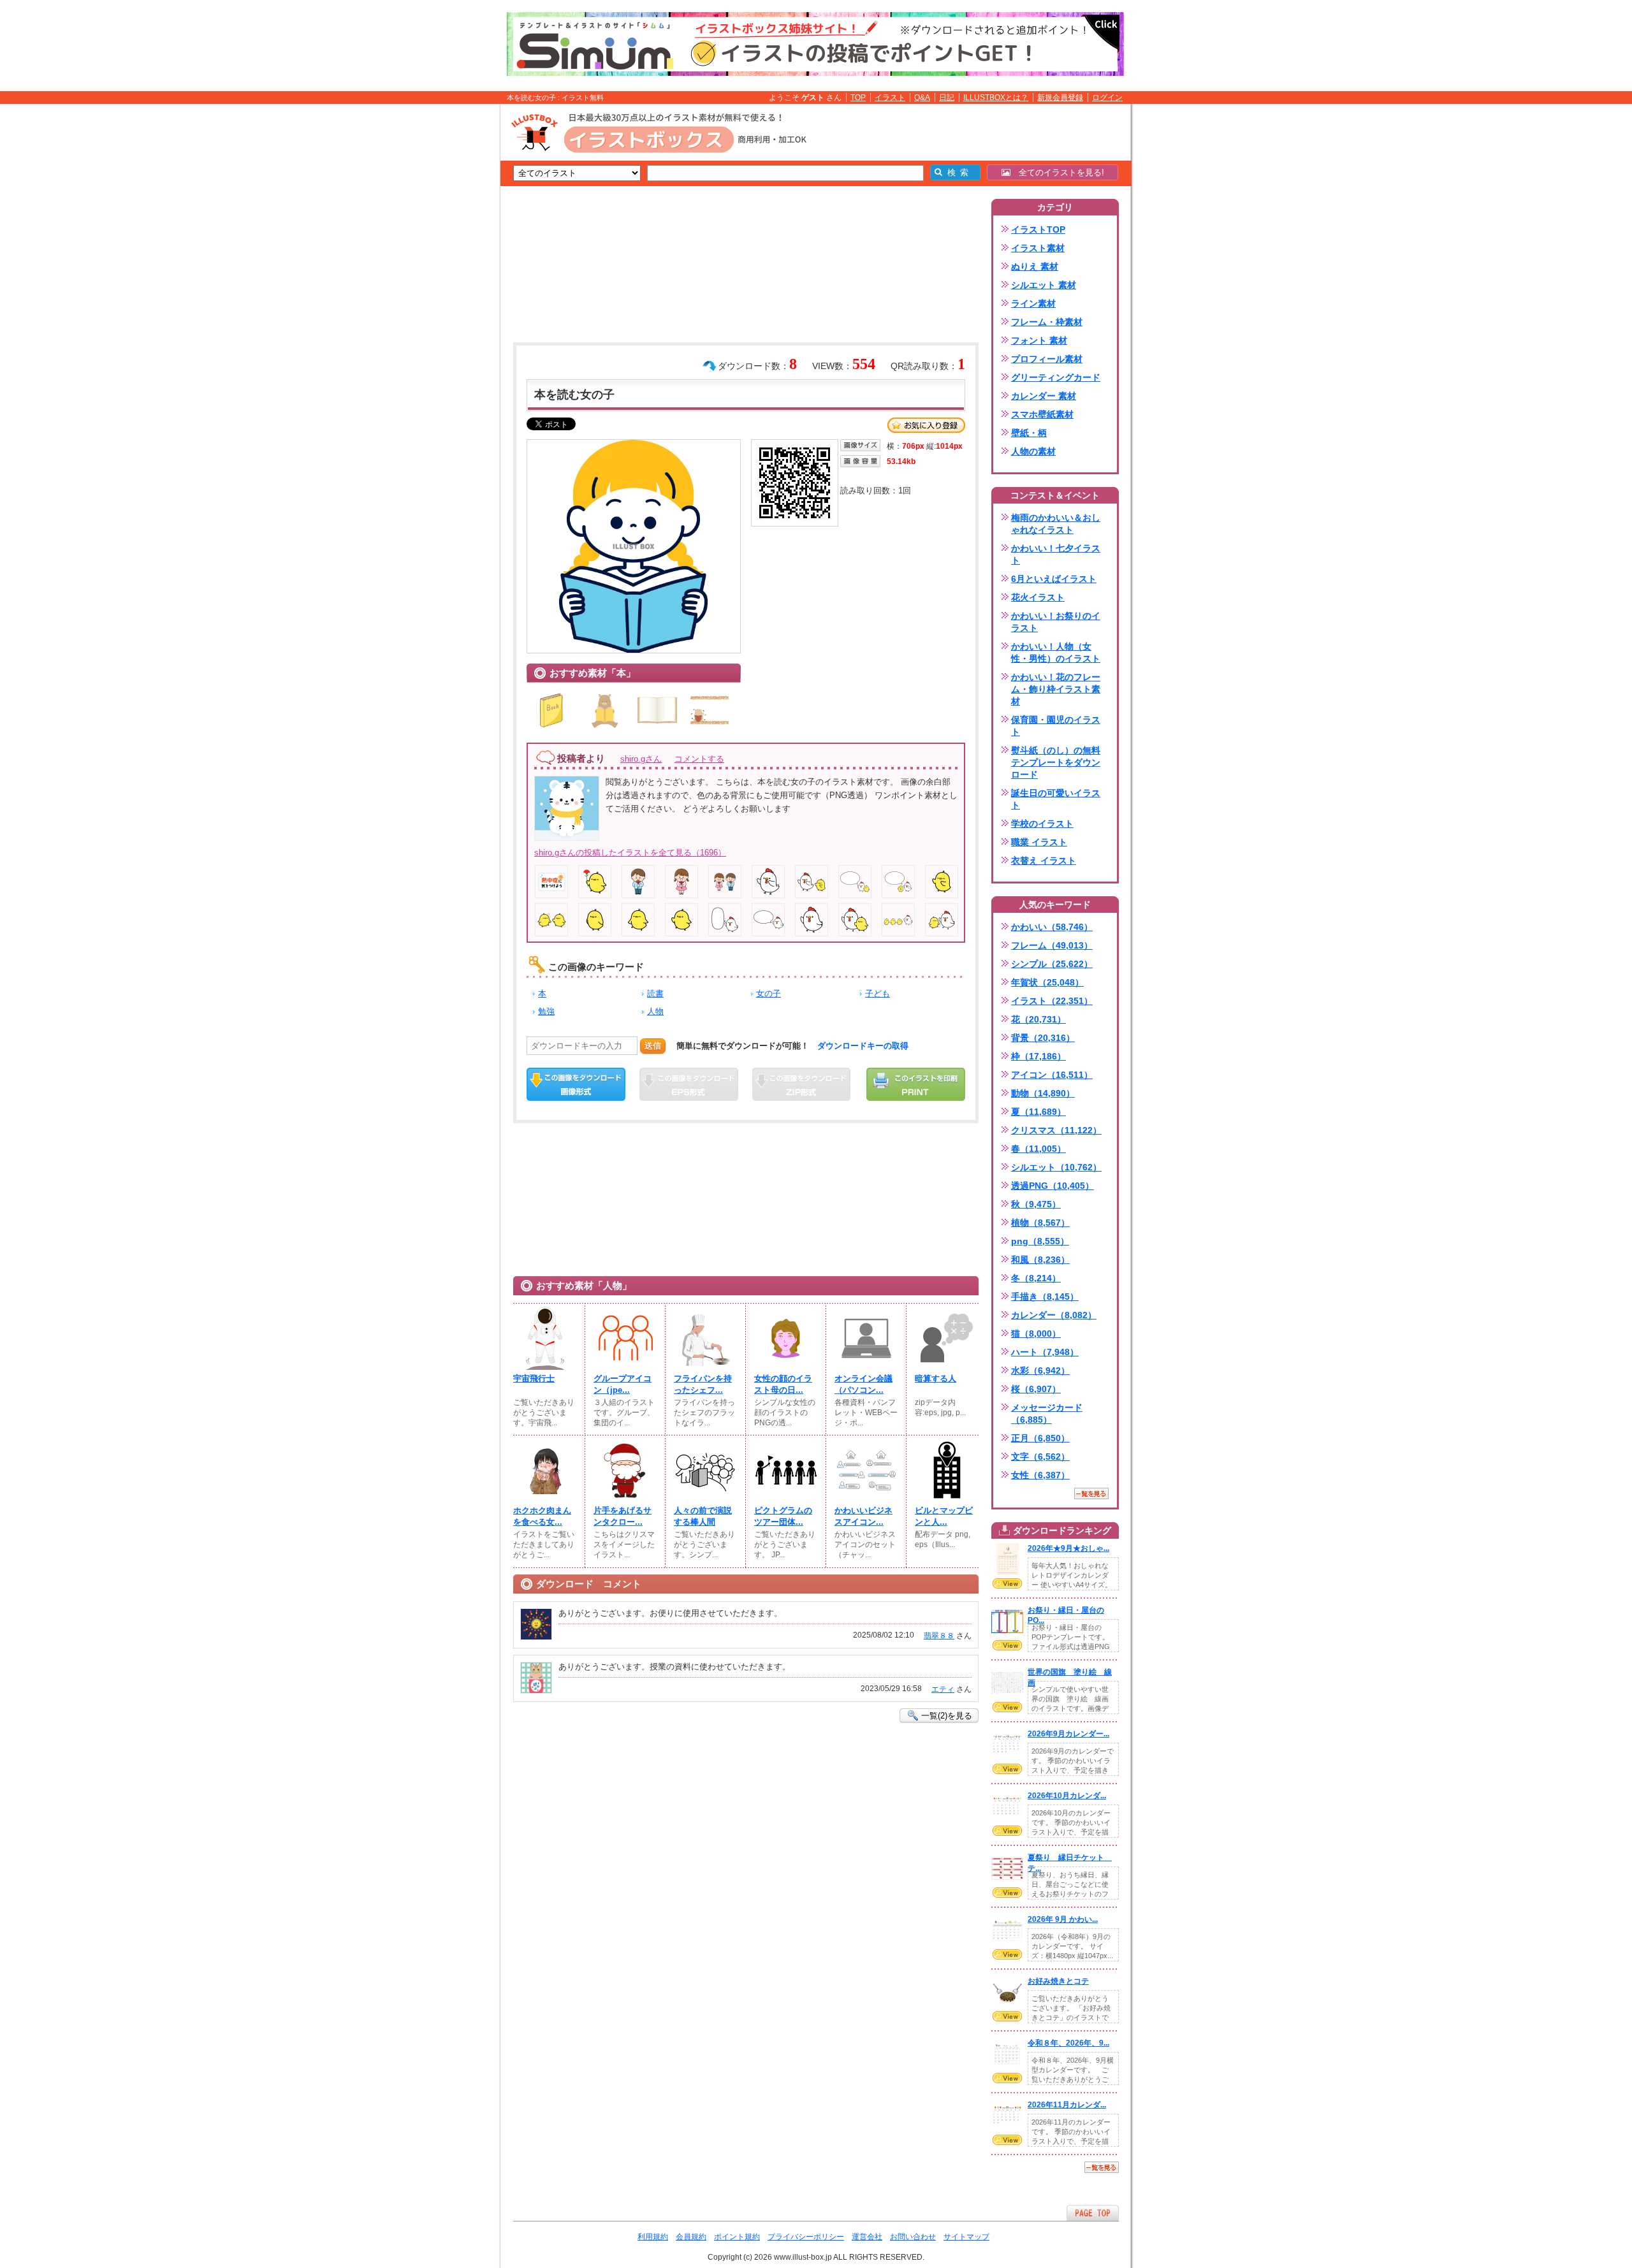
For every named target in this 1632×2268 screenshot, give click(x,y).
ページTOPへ (1093, 2213)
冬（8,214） (1036, 1278)
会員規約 (691, 2237)
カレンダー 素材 (1044, 396)
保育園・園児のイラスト (1056, 726)
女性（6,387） (1040, 1475)
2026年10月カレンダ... (1067, 1796)
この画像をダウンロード (576, 1084)
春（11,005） (1038, 1149)
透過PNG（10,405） (1053, 1186)
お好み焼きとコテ (1058, 1981)
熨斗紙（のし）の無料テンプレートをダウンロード (1056, 762)
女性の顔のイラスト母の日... (783, 1384)
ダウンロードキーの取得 (863, 1046)
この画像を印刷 (916, 1084)
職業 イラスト (1039, 842)
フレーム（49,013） (1052, 945)
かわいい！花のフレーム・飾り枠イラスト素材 (1056, 689)
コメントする (699, 759)
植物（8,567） (1040, 1223)
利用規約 (653, 2237)
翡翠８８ (939, 1636)
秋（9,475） (1036, 1204)
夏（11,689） (1038, 1112)
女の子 (769, 993)
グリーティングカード (1056, 377)
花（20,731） (1038, 1019)
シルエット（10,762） (1056, 1167)
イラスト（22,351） (1052, 1001)
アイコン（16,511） (1052, 1075)
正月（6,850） (1040, 1438)
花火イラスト (1038, 597)
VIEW (1007, 1583)
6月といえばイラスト (1054, 579)
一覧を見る (1091, 1494)
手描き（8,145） (1045, 1297)
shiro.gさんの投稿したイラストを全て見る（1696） (630, 853)
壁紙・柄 (1029, 433)
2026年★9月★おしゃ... (1068, 1548)
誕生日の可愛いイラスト (1056, 799)
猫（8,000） (1036, 1334)
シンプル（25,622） (1052, 964)
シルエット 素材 (1044, 285)
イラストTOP (1038, 229)
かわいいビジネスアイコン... (863, 1516)
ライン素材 (1033, 303)
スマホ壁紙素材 (1042, 414)
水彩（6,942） (1040, 1370)
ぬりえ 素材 (1035, 266)
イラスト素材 (1038, 248)
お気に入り (926, 425)
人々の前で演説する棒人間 (703, 1516)
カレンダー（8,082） (1054, 1315)
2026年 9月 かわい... (1063, 1919)
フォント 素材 (1039, 340)
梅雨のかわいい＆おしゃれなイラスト (1056, 524)
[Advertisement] (440, 302)
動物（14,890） (1043, 1093)
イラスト (890, 98)
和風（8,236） (1040, 1260)
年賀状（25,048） (1047, 982)
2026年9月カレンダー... (1068, 1734)
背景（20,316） (1043, 1038)
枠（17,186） (1038, 1056)
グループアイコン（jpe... (623, 1384)
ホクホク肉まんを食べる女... (542, 1516)
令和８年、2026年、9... (1068, 2043)
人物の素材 (1033, 451)
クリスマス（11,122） (1056, 1130)
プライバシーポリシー (806, 2237)
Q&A (922, 98)
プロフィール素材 (1047, 359)
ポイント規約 (737, 2237)
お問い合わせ (913, 2237)
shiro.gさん (641, 759)
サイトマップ (966, 2237)
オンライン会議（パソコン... (863, 1384)
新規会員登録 (1060, 98)
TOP (858, 98)
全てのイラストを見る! (1057, 172)
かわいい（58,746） (1052, 927)
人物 (655, 1011)
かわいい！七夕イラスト (1056, 554)
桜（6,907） (1036, 1389)
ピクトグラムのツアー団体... (783, 1516)
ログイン (1107, 98)
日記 (947, 98)
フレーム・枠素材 (1047, 322)
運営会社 (867, 2237)
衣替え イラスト (1044, 861)
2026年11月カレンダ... (1067, 2105)
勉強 (546, 1011)
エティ (943, 1689)
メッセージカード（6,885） (1047, 1414)
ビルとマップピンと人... (944, 1516)
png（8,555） (1040, 1241)
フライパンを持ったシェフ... (703, 1384)
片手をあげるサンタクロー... (623, 1516)
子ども (878, 993)
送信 (653, 1046)
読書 (655, 993)
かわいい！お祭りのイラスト (1056, 622)
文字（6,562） (1040, 1457)
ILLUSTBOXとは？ (996, 98)
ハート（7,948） (1045, 1352)
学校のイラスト (1042, 824)
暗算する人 (936, 1378)
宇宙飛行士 (534, 1378)
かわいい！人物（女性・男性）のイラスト (1056, 652)
